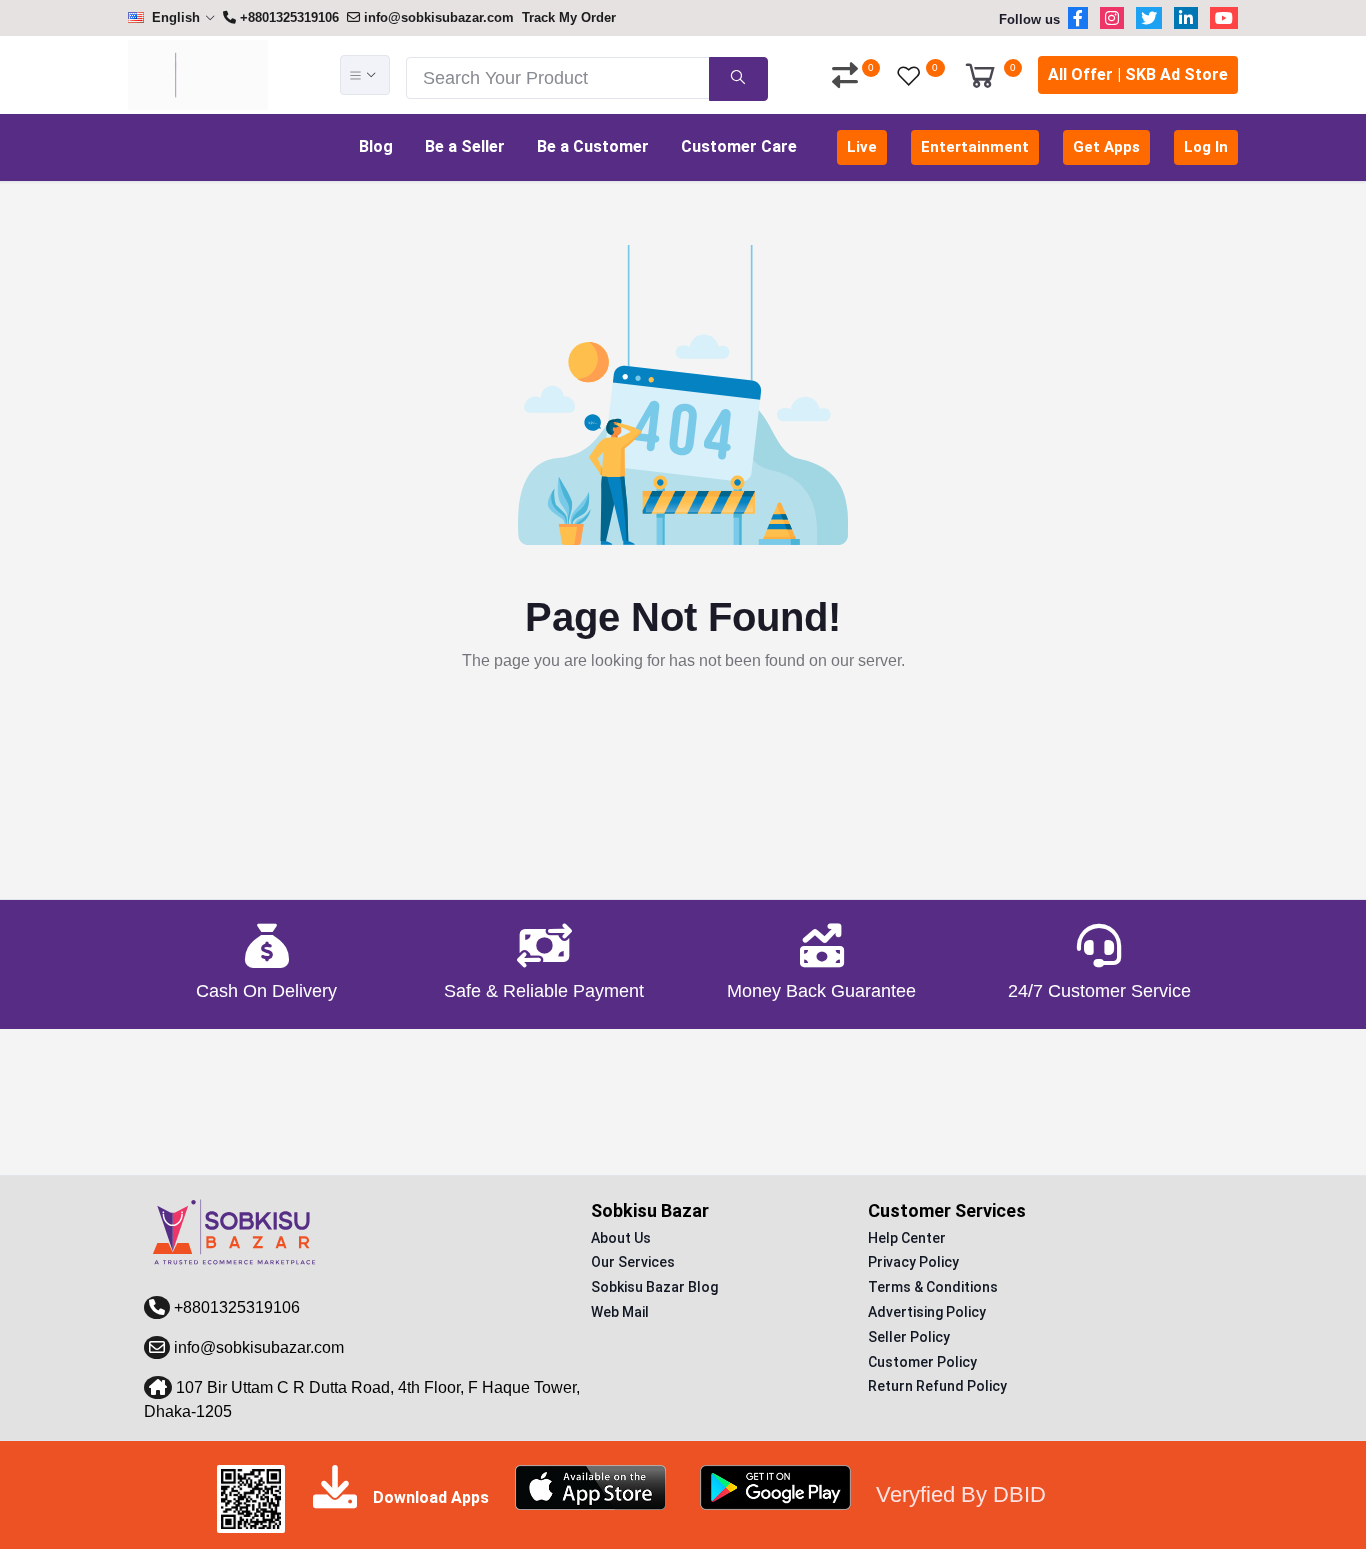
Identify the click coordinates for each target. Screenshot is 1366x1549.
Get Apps (1106, 147)
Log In (1206, 147)
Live (862, 147)
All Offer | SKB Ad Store (1138, 74)
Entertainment (975, 147)
